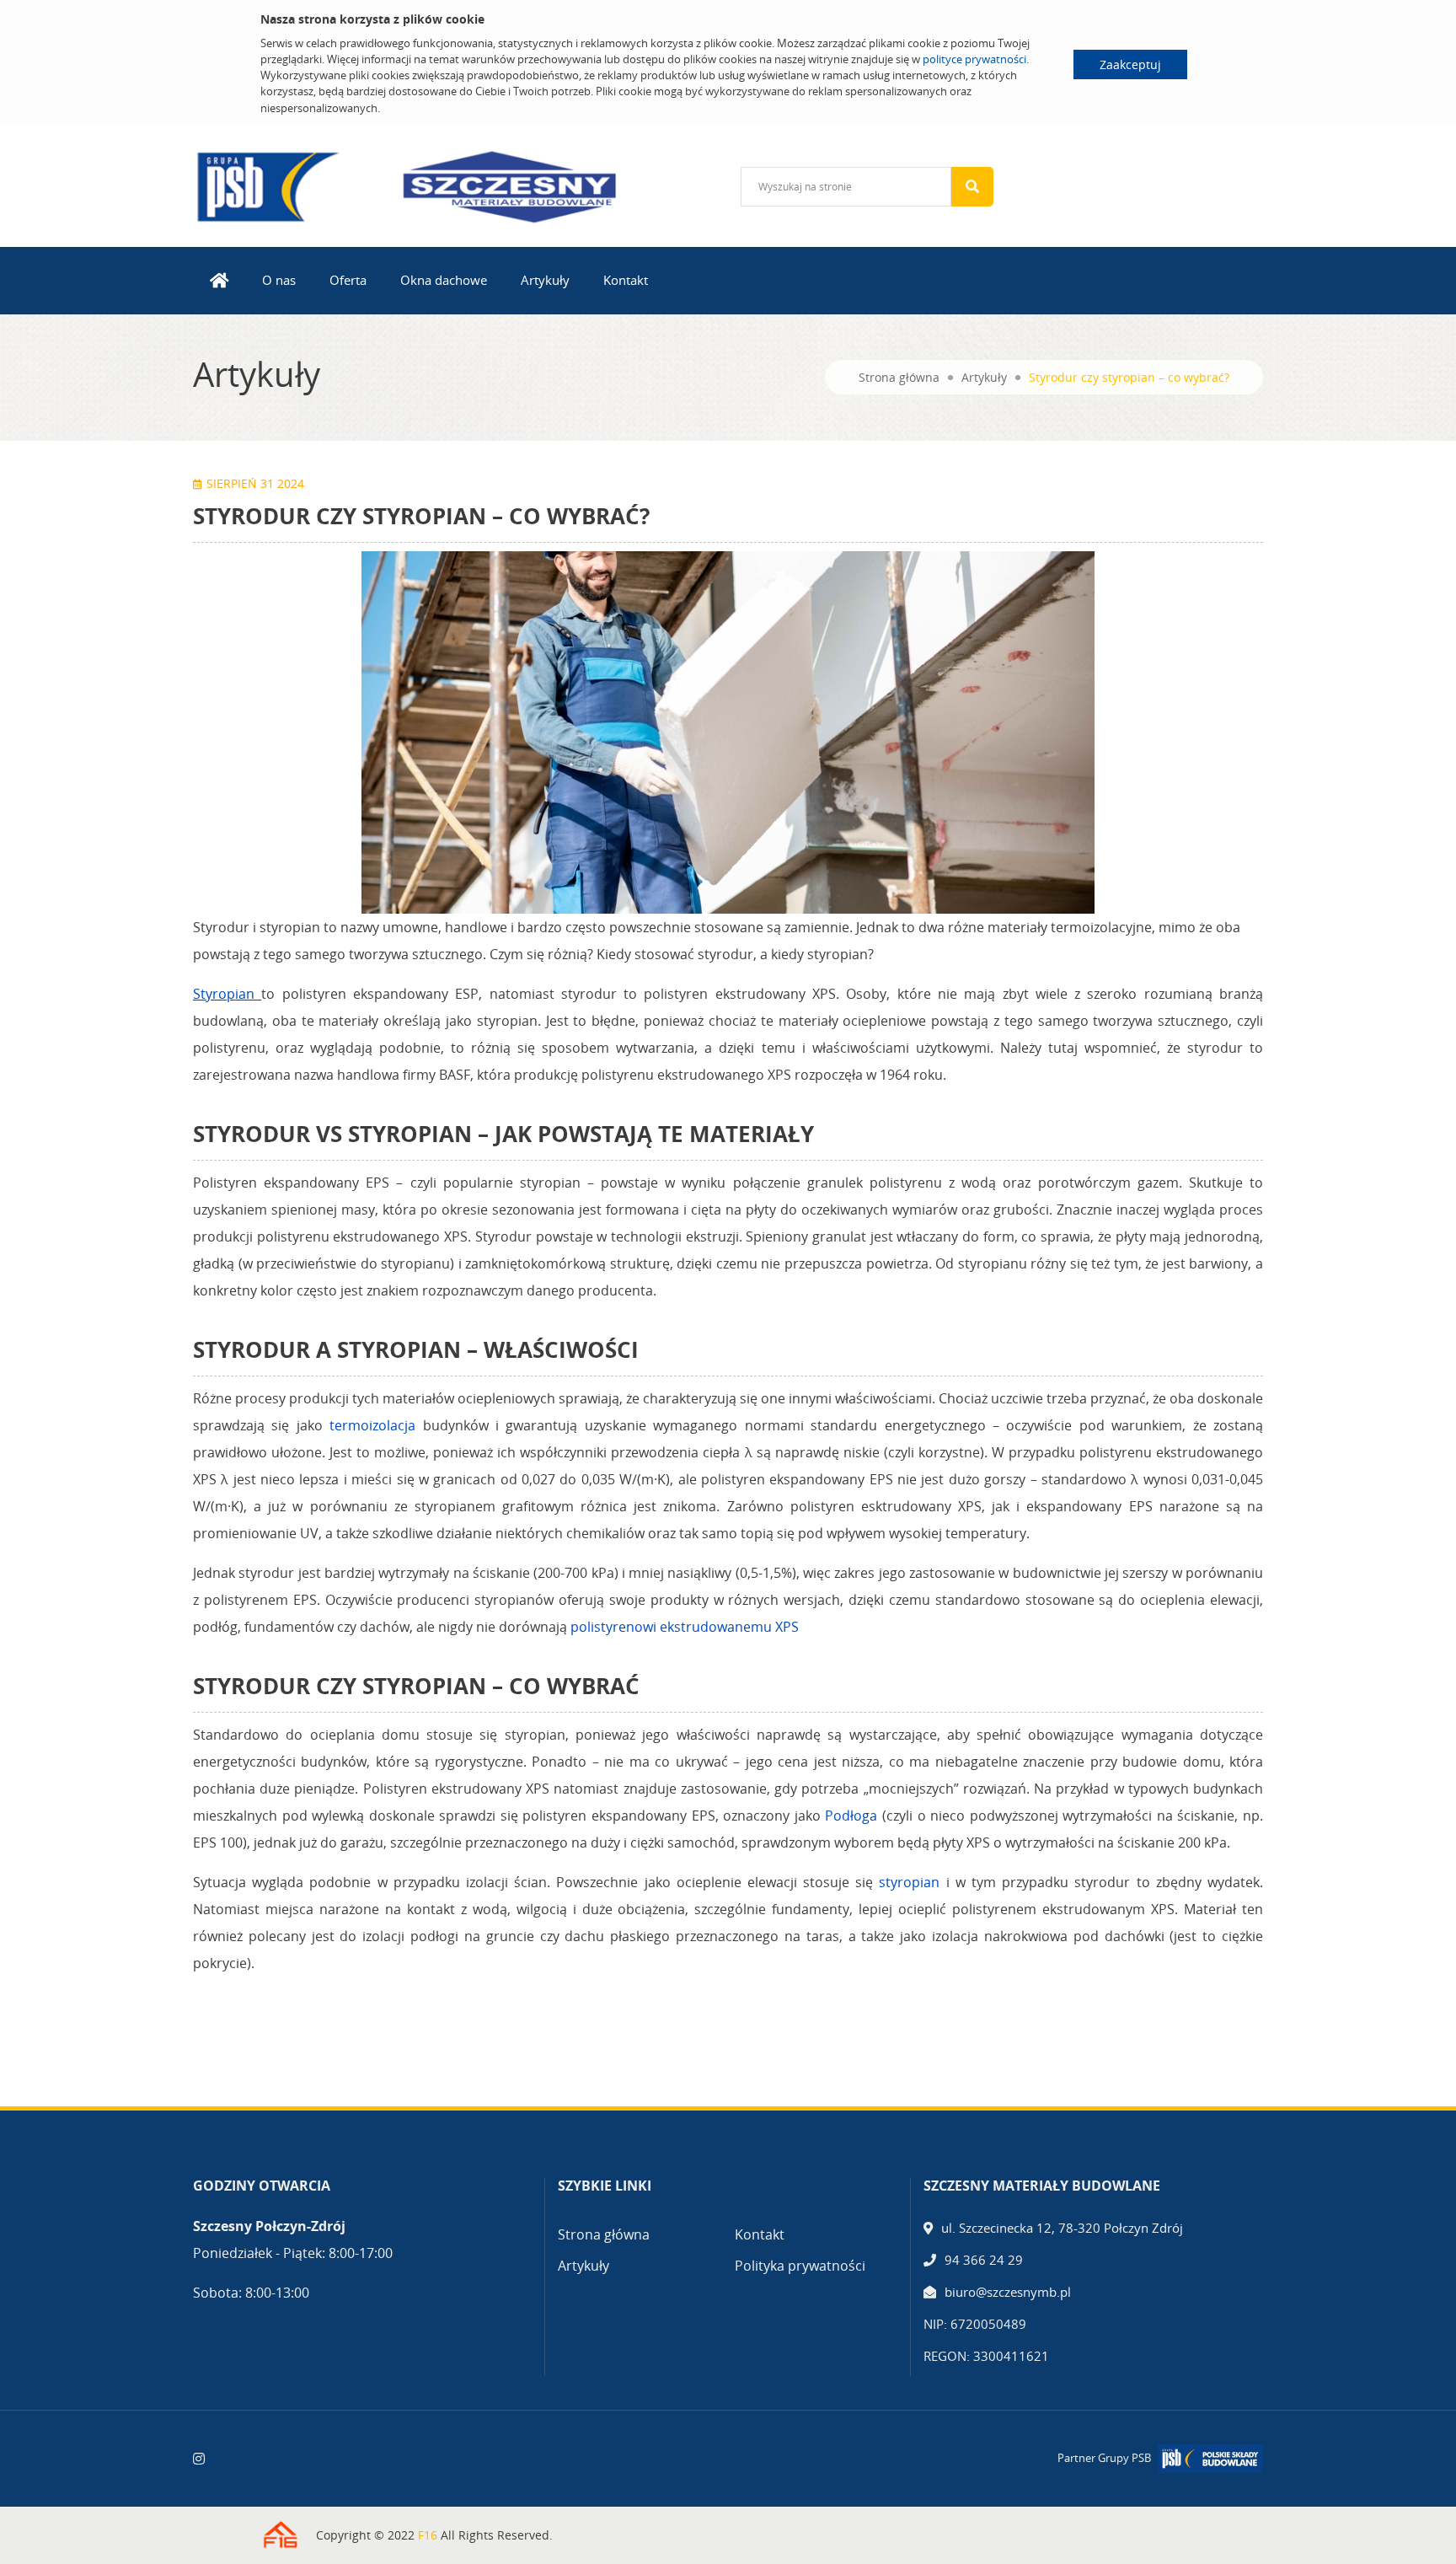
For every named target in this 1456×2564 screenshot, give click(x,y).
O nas (279, 280)
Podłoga (851, 1816)
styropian (909, 1882)
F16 (428, 2535)
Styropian (224, 994)
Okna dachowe (444, 280)
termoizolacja (372, 1425)
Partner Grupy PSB (1104, 2458)
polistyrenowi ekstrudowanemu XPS (685, 1627)
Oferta (348, 280)
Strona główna (899, 377)
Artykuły (545, 280)
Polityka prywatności (800, 2266)
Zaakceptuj (1130, 64)
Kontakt (626, 280)
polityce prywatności (974, 59)
